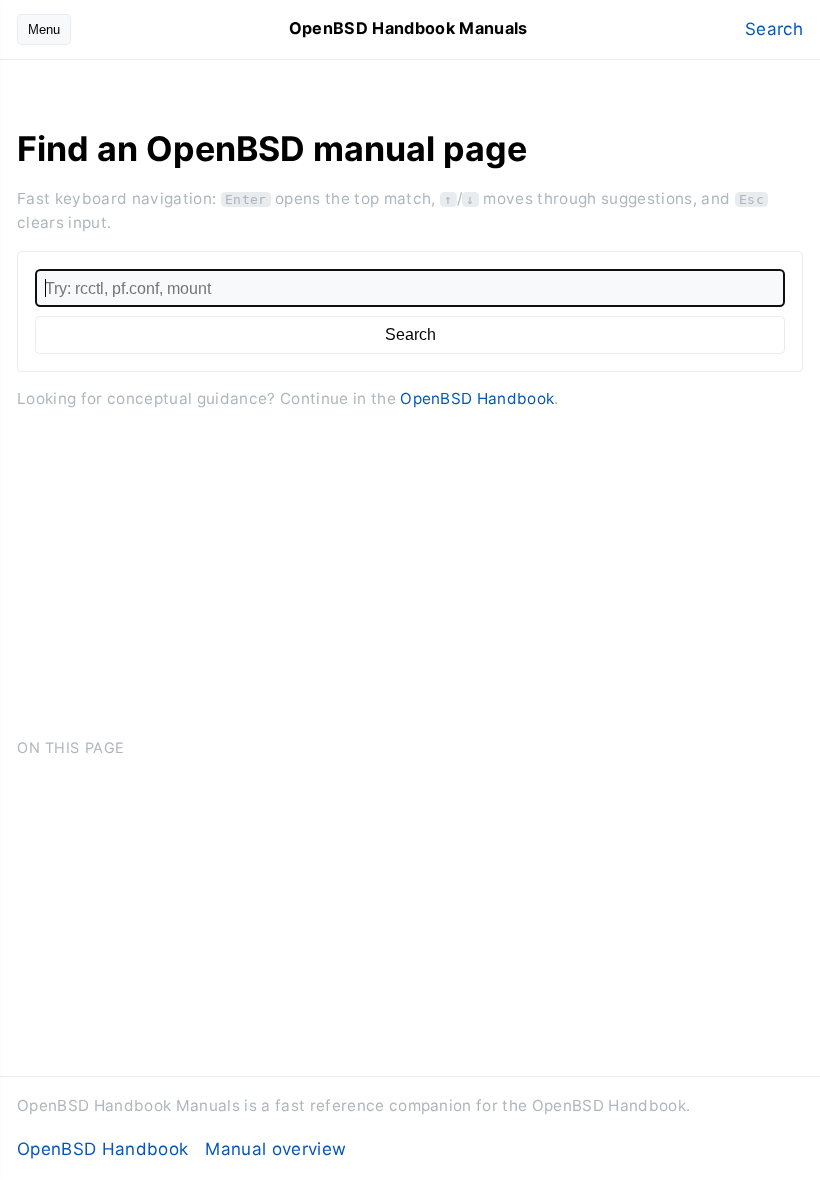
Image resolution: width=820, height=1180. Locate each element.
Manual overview (275, 1149)
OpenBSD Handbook (477, 398)
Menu (44, 29)
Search (774, 29)
